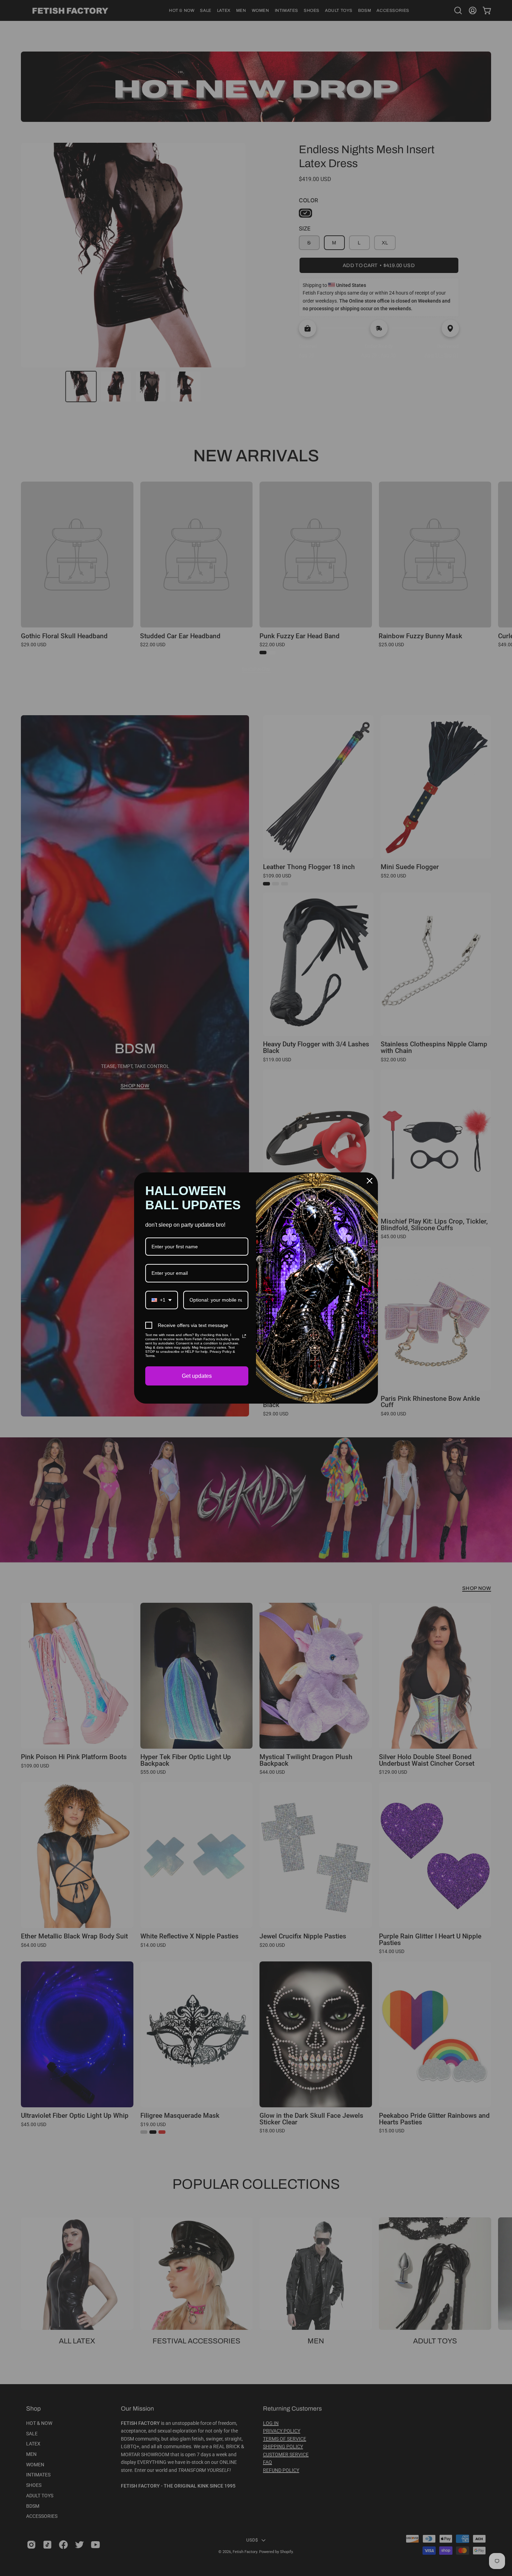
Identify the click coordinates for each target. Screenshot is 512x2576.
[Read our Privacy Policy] (244, 1336)
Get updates (197, 1376)
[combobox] (162, 1300)
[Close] (370, 1181)
